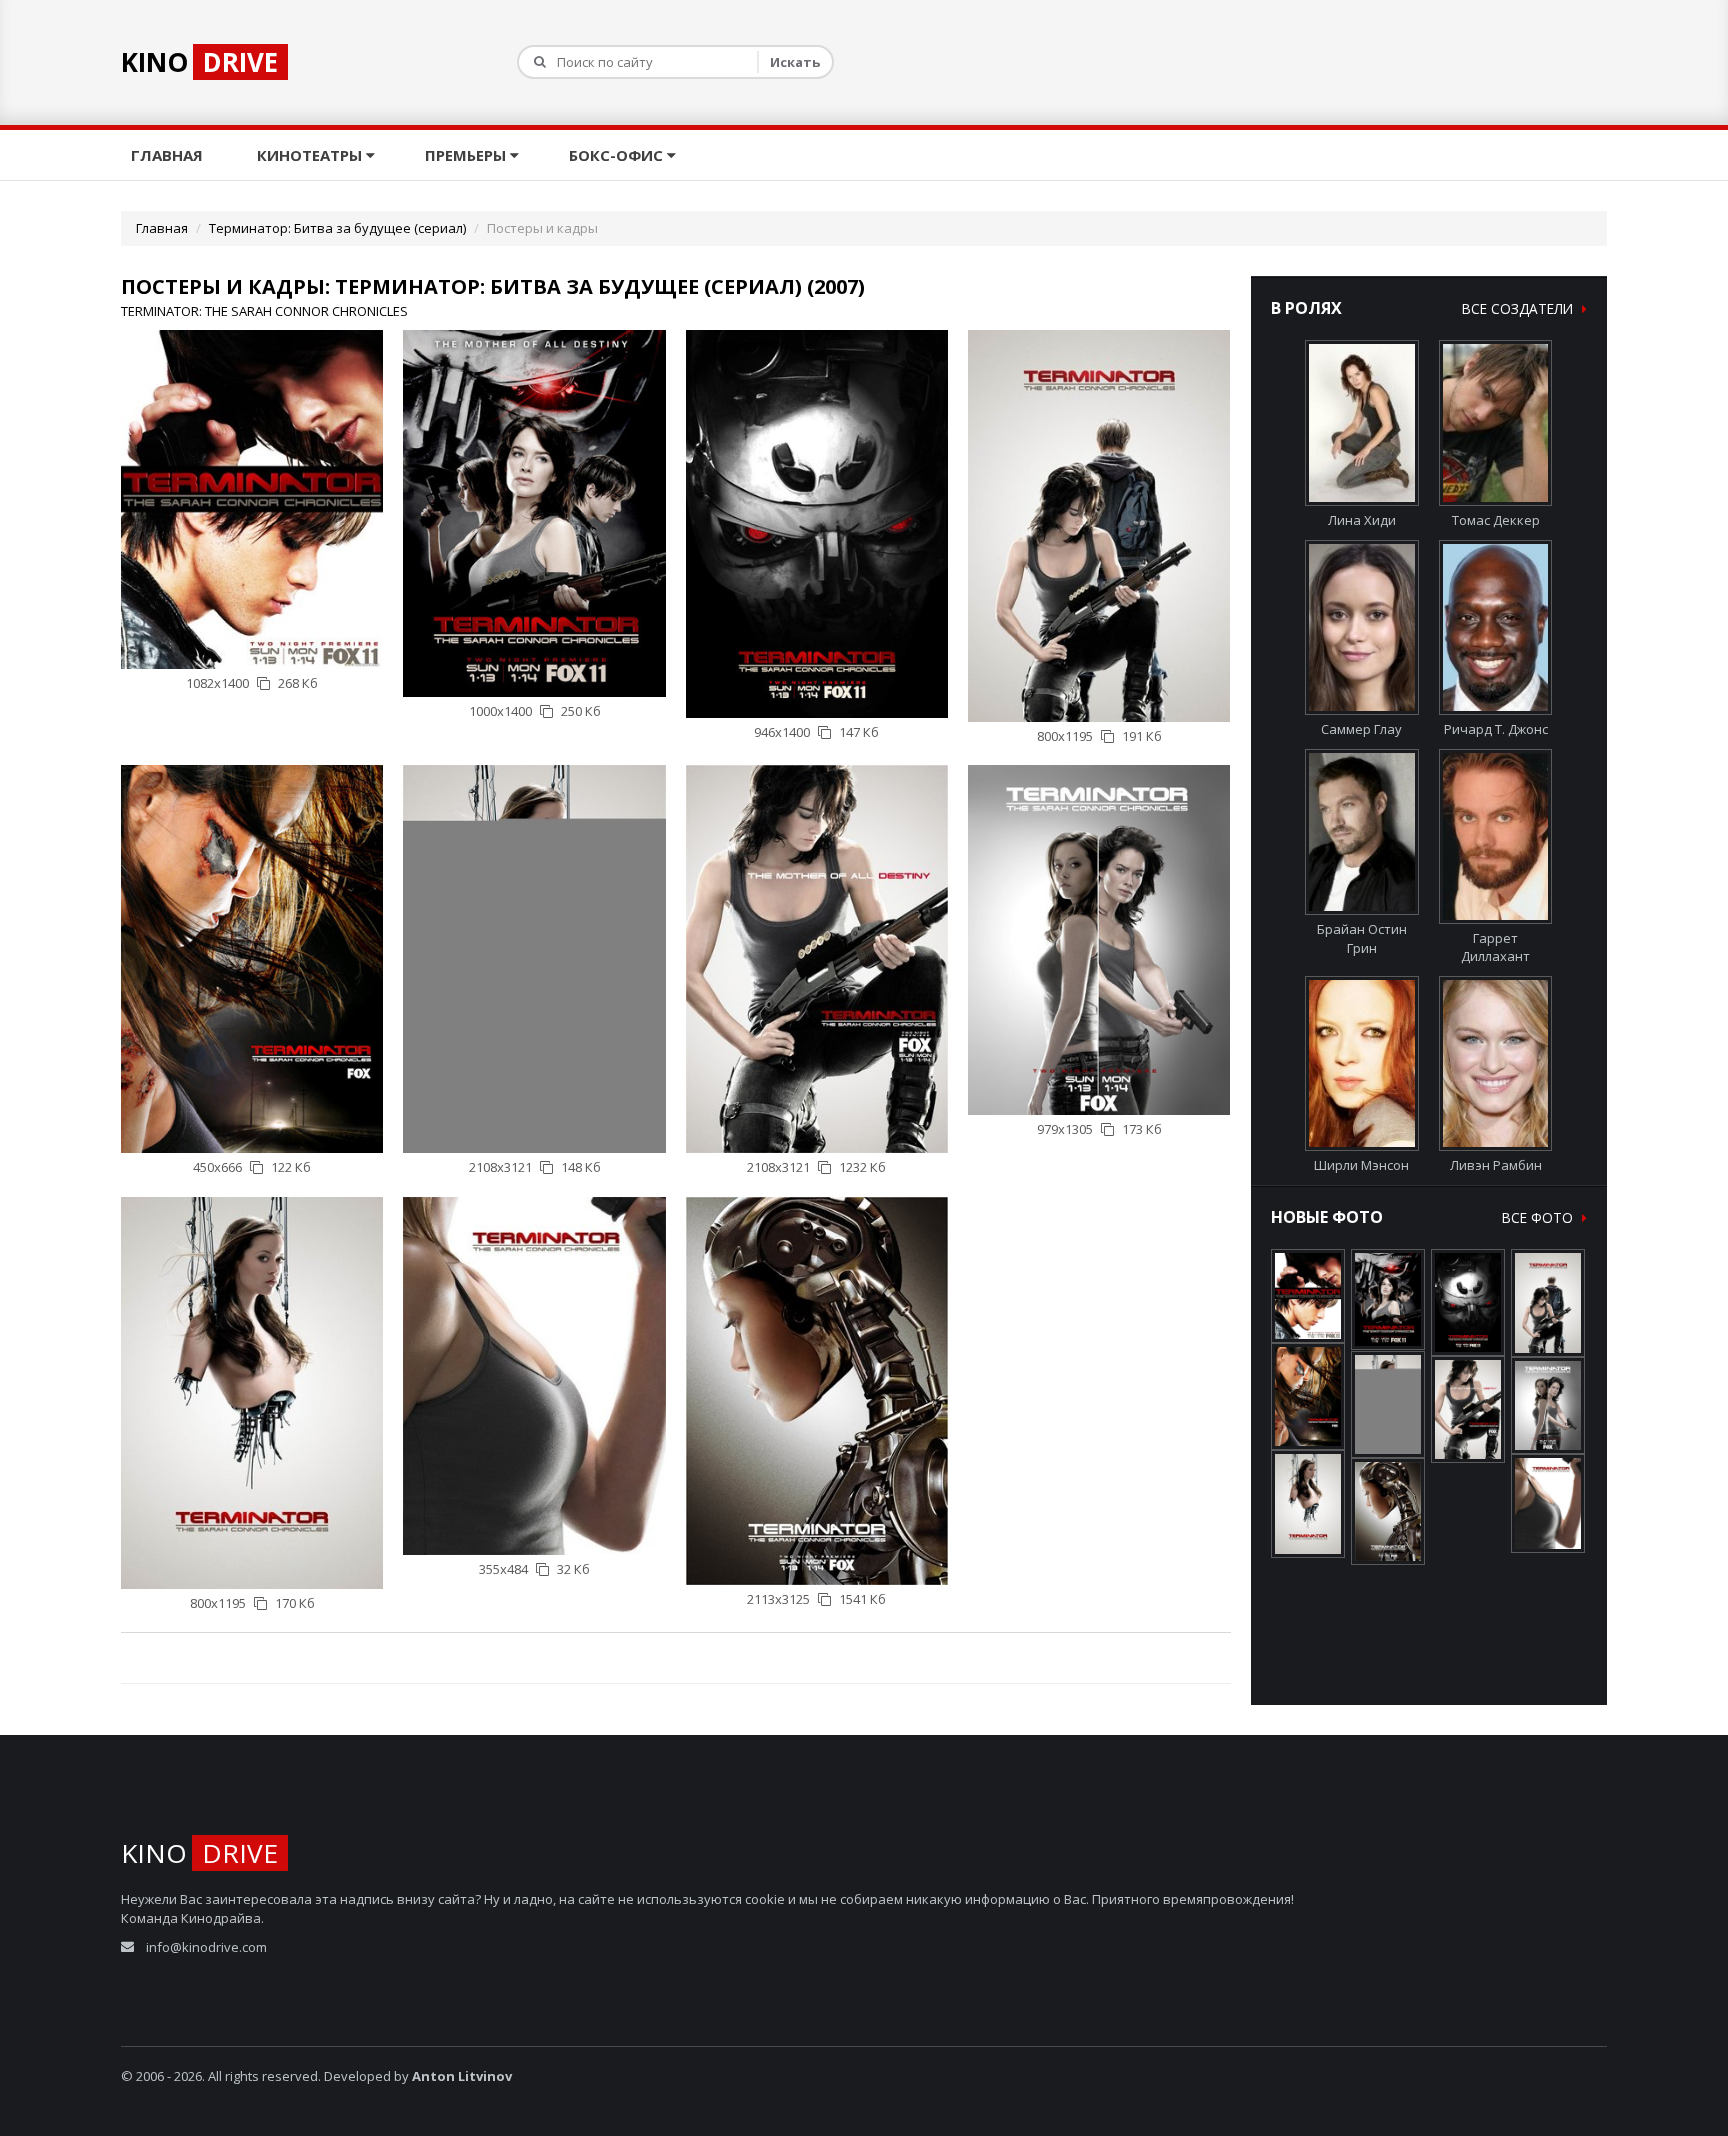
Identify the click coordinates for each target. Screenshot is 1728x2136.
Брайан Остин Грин (1362, 938)
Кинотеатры (311, 155)
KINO (199, 62)
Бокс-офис (618, 155)
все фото (1539, 1217)
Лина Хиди (1362, 520)
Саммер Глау (1361, 729)
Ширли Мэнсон (1361, 1165)
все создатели (1519, 308)
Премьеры (467, 155)
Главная (169, 155)
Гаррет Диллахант (1495, 947)
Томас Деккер (1496, 520)
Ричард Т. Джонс (1496, 729)
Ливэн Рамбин (1496, 1165)
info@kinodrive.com (206, 1947)
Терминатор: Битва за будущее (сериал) (337, 228)
